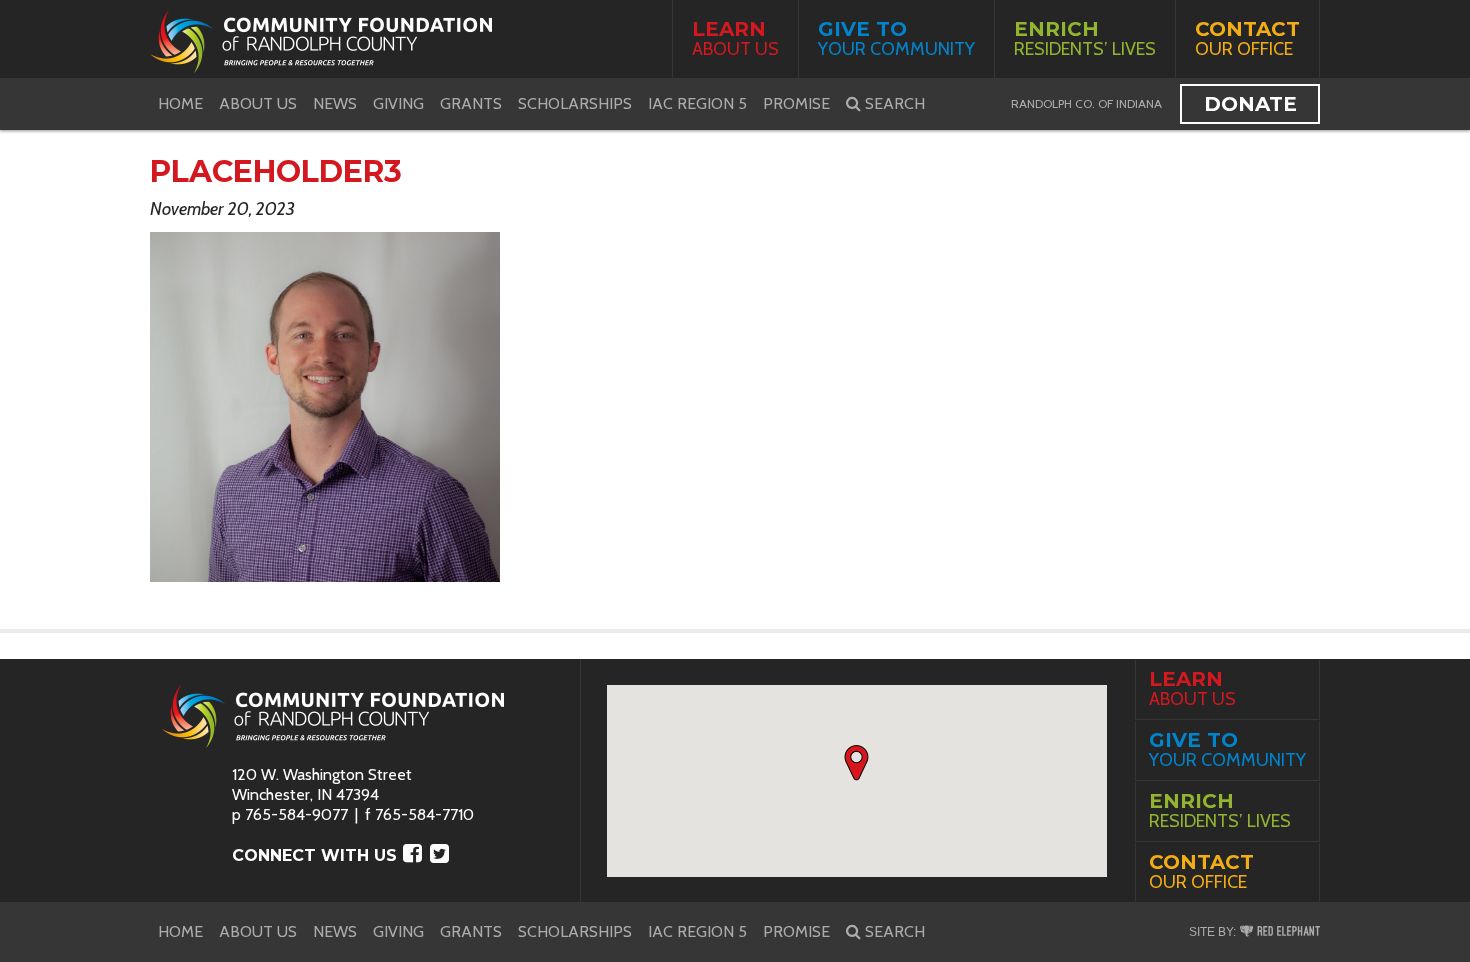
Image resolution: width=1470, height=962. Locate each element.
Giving (398, 103)
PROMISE (796, 103)
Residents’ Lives (1085, 38)
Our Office (1247, 38)
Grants (471, 103)
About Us (735, 38)
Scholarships (575, 103)
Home (180, 103)
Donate (1250, 104)
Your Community (896, 38)
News (335, 103)
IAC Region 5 (697, 103)
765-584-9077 (296, 814)
